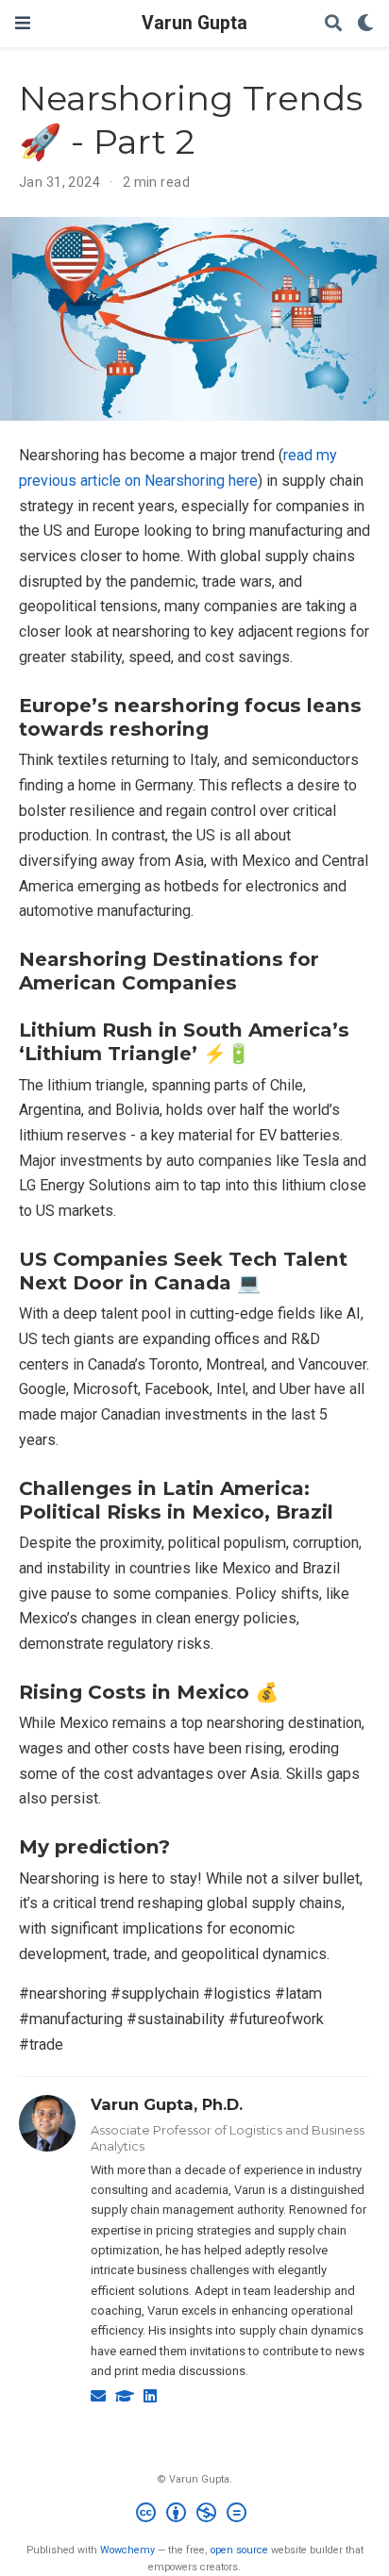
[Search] (333, 24)
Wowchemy (127, 2550)
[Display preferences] (365, 24)
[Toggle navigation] (23, 23)
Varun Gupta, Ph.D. (167, 2104)
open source (239, 2550)
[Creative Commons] (195, 2515)
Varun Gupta (194, 23)
